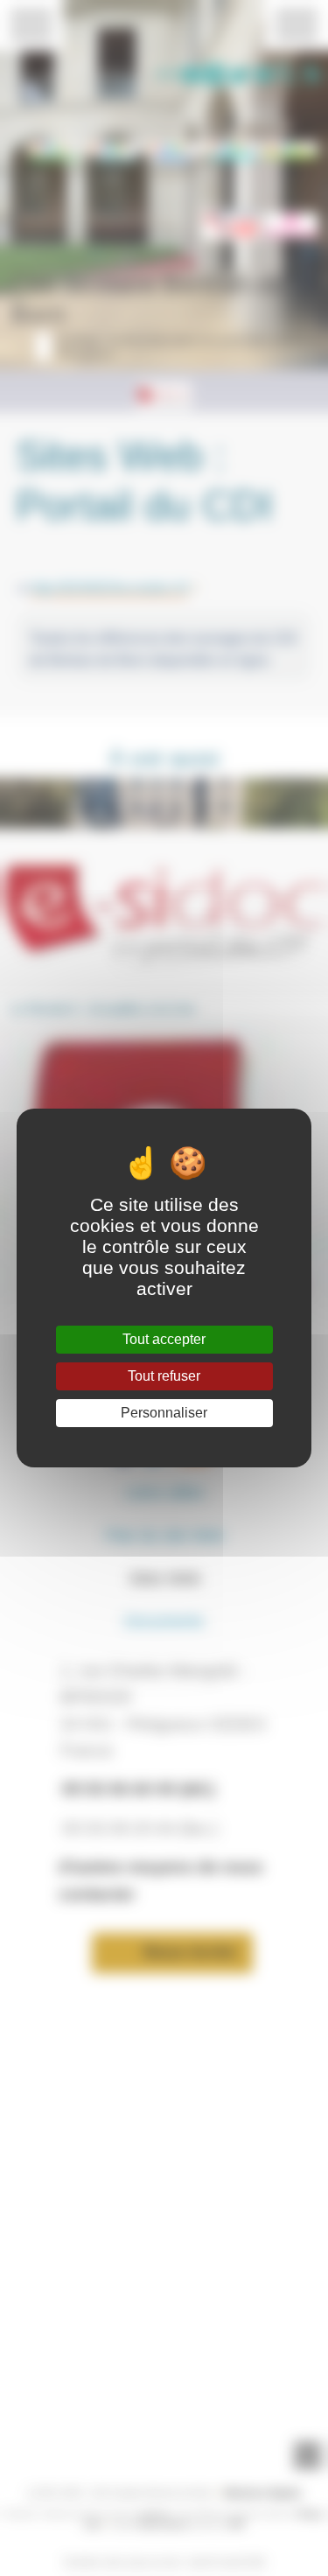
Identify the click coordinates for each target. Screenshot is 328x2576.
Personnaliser (164, 1413)
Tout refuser (164, 1376)
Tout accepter (164, 1339)
